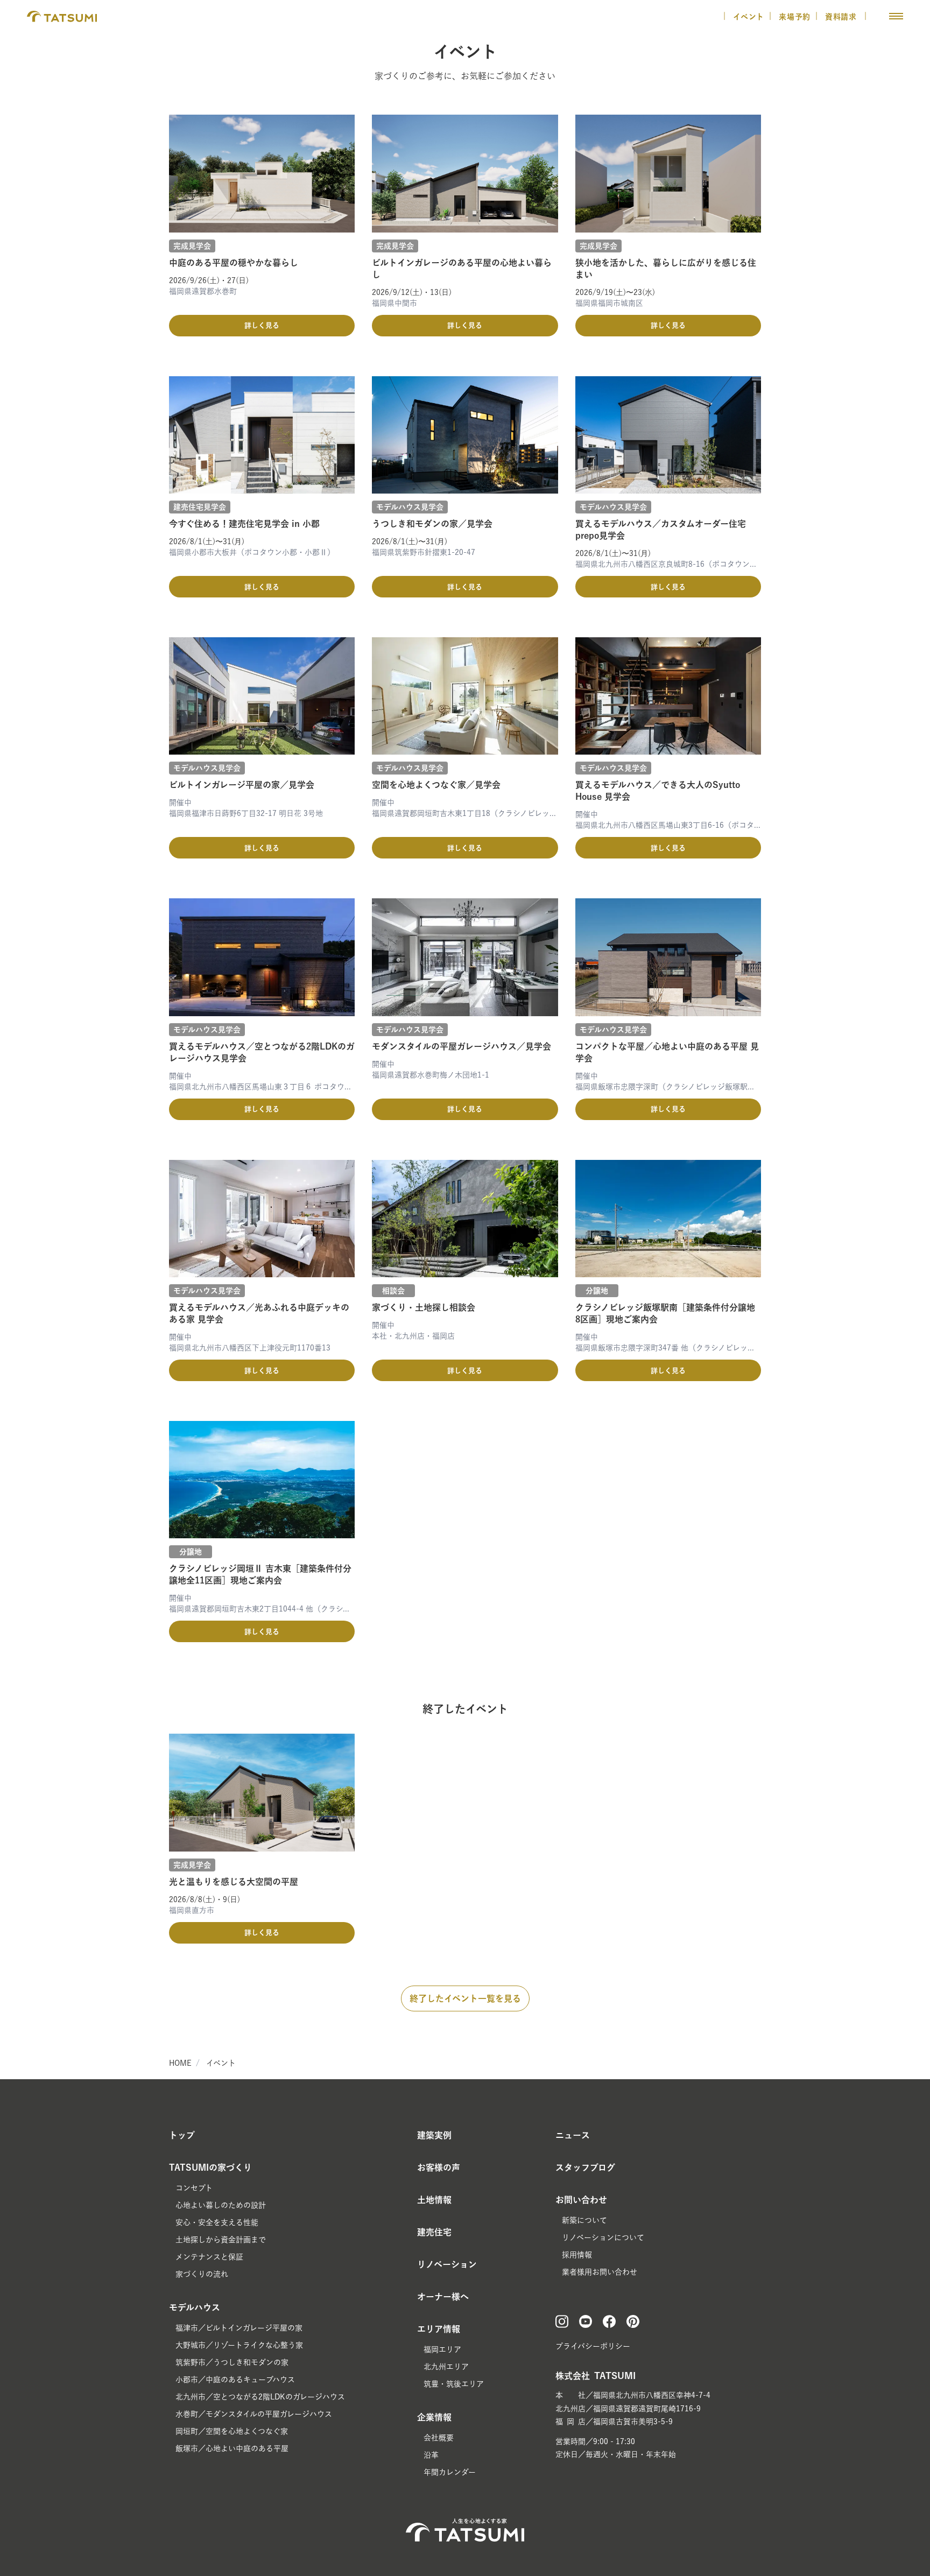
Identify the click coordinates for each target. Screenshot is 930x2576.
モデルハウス (195, 2307)
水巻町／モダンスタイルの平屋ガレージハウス (254, 2414)
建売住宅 (434, 2232)
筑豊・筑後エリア (454, 2384)
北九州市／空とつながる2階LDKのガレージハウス (260, 2397)
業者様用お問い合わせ (600, 2272)
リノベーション (447, 2264)
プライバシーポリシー (593, 2346)
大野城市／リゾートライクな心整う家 (239, 2345)
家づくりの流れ (202, 2274)
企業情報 (434, 2417)
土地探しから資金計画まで (221, 2240)
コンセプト (194, 2188)
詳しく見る (262, 325)
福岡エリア (442, 2349)
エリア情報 (439, 2329)
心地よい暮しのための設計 (221, 2205)
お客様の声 (439, 2167)
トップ (182, 2135)
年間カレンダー (450, 2472)
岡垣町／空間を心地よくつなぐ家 (232, 2431)
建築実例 (434, 2135)
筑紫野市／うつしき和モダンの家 (232, 2362)
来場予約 (795, 17)
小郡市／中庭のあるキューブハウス (235, 2380)
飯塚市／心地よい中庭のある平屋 (232, 2448)
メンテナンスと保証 (209, 2257)
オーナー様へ (443, 2297)
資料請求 (842, 17)
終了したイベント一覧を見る (465, 1998)
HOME (180, 2063)
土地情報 (434, 2200)
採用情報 (577, 2255)
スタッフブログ (585, 2167)
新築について (584, 2220)
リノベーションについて (603, 2237)
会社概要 (439, 2438)
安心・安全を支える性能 (217, 2222)
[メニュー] (896, 16)
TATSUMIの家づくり (210, 2167)
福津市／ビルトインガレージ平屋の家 (239, 2328)
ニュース (573, 2135)
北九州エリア (446, 2367)
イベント (749, 17)
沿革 (431, 2455)
